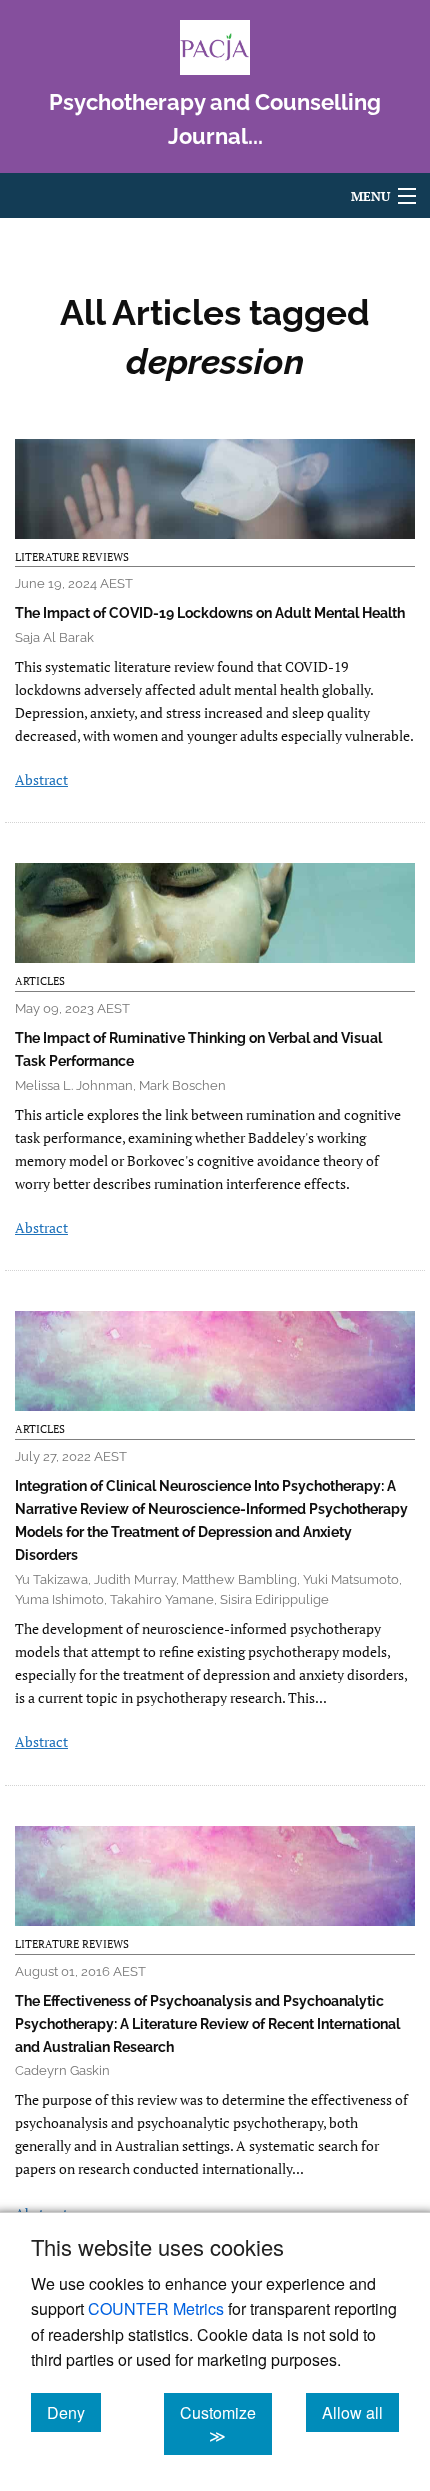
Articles (40, 981)
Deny (74, 2412)
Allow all (360, 2412)
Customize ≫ (226, 2424)
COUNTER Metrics (156, 2308)
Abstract (41, 779)
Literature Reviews (72, 557)
